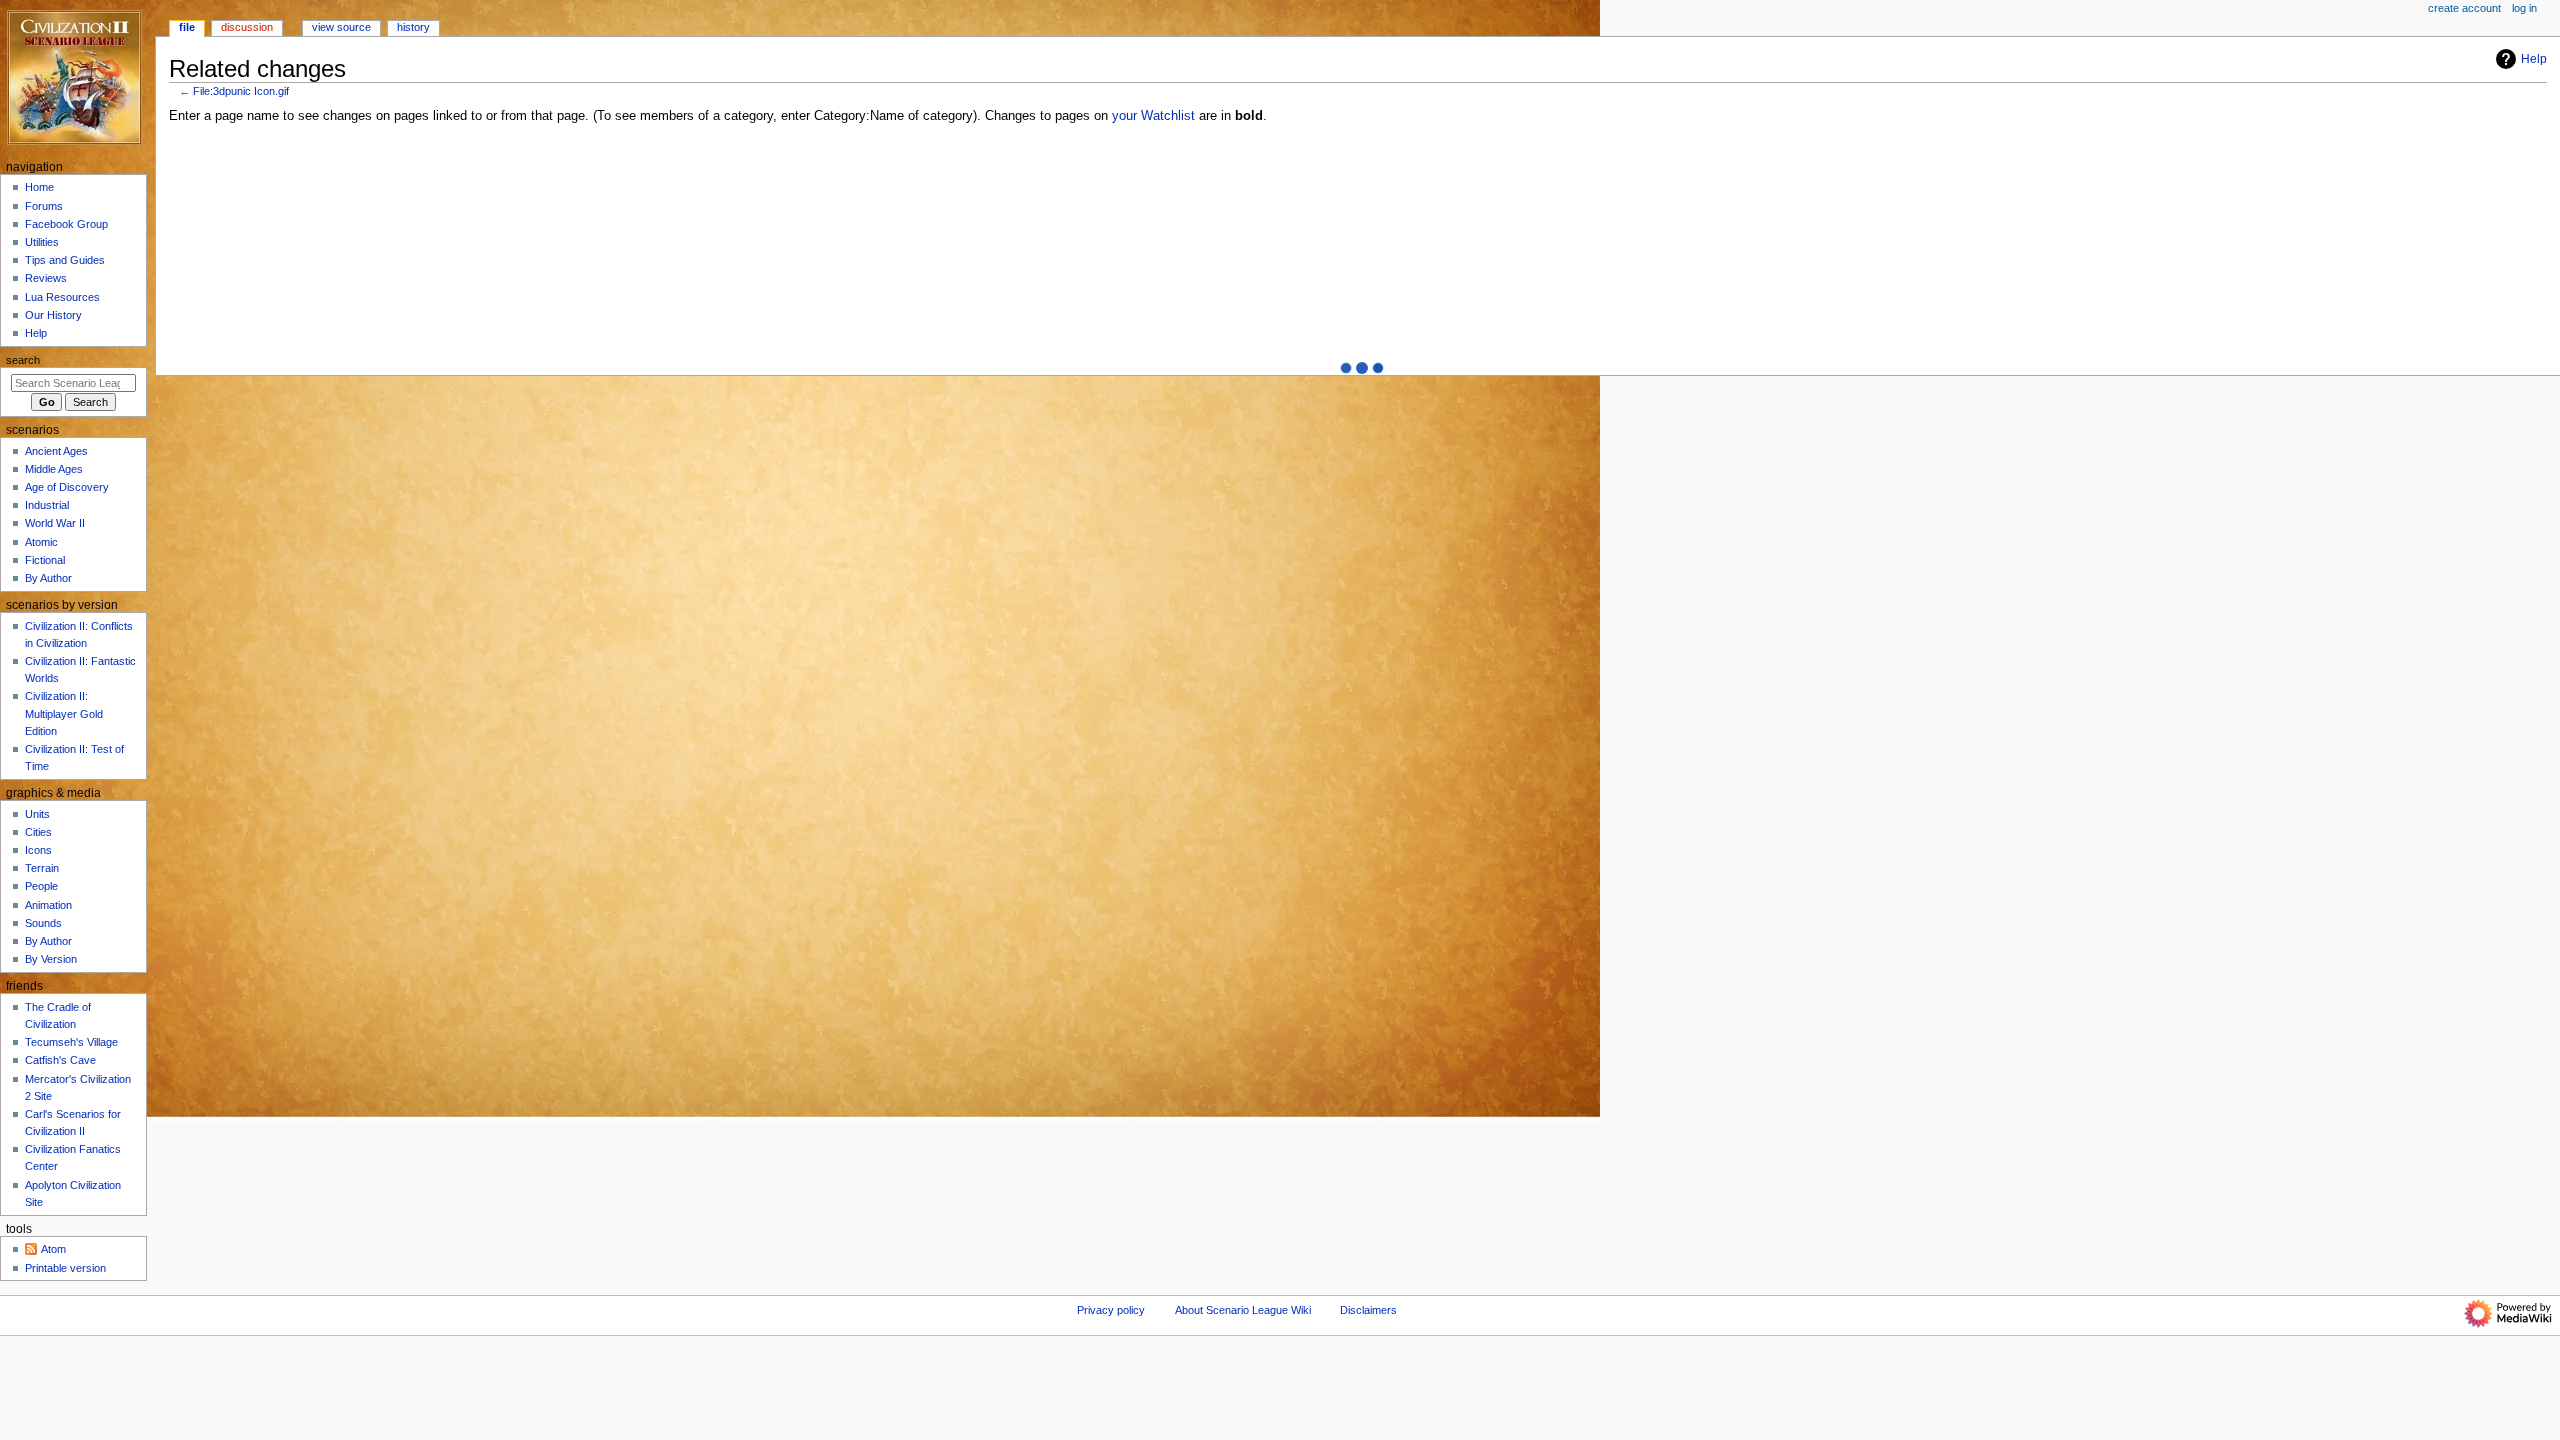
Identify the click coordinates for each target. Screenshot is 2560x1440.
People (41, 886)
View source (341, 27)
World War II (55, 523)
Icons (38, 850)
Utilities (42, 242)
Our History (53, 315)
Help (2534, 59)
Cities (38, 832)
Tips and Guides (65, 260)
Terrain (42, 868)
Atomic (41, 542)
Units (37, 814)
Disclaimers (1368, 1310)
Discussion (247, 27)
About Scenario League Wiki (1243, 1310)
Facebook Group (66, 224)
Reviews (46, 278)
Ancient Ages (56, 451)
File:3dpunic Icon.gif (241, 91)
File (187, 27)
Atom (53, 1249)
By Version (51, 959)
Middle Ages (54, 469)
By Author (48, 578)
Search (23, 360)
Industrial (47, 505)
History (413, 27)
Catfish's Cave (60, 1060)
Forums (44, 206)
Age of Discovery (67, 487)
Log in (2524, 8)
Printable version (65, 1268)
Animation (48, 905)
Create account (2464, 8)
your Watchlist (1153, 116)
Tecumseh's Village (71, 1042)
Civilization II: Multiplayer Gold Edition (64, 713)
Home (39, 187)
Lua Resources (62, 297)
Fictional (45, 560)
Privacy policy (1111, 1310)
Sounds (43, 923)
